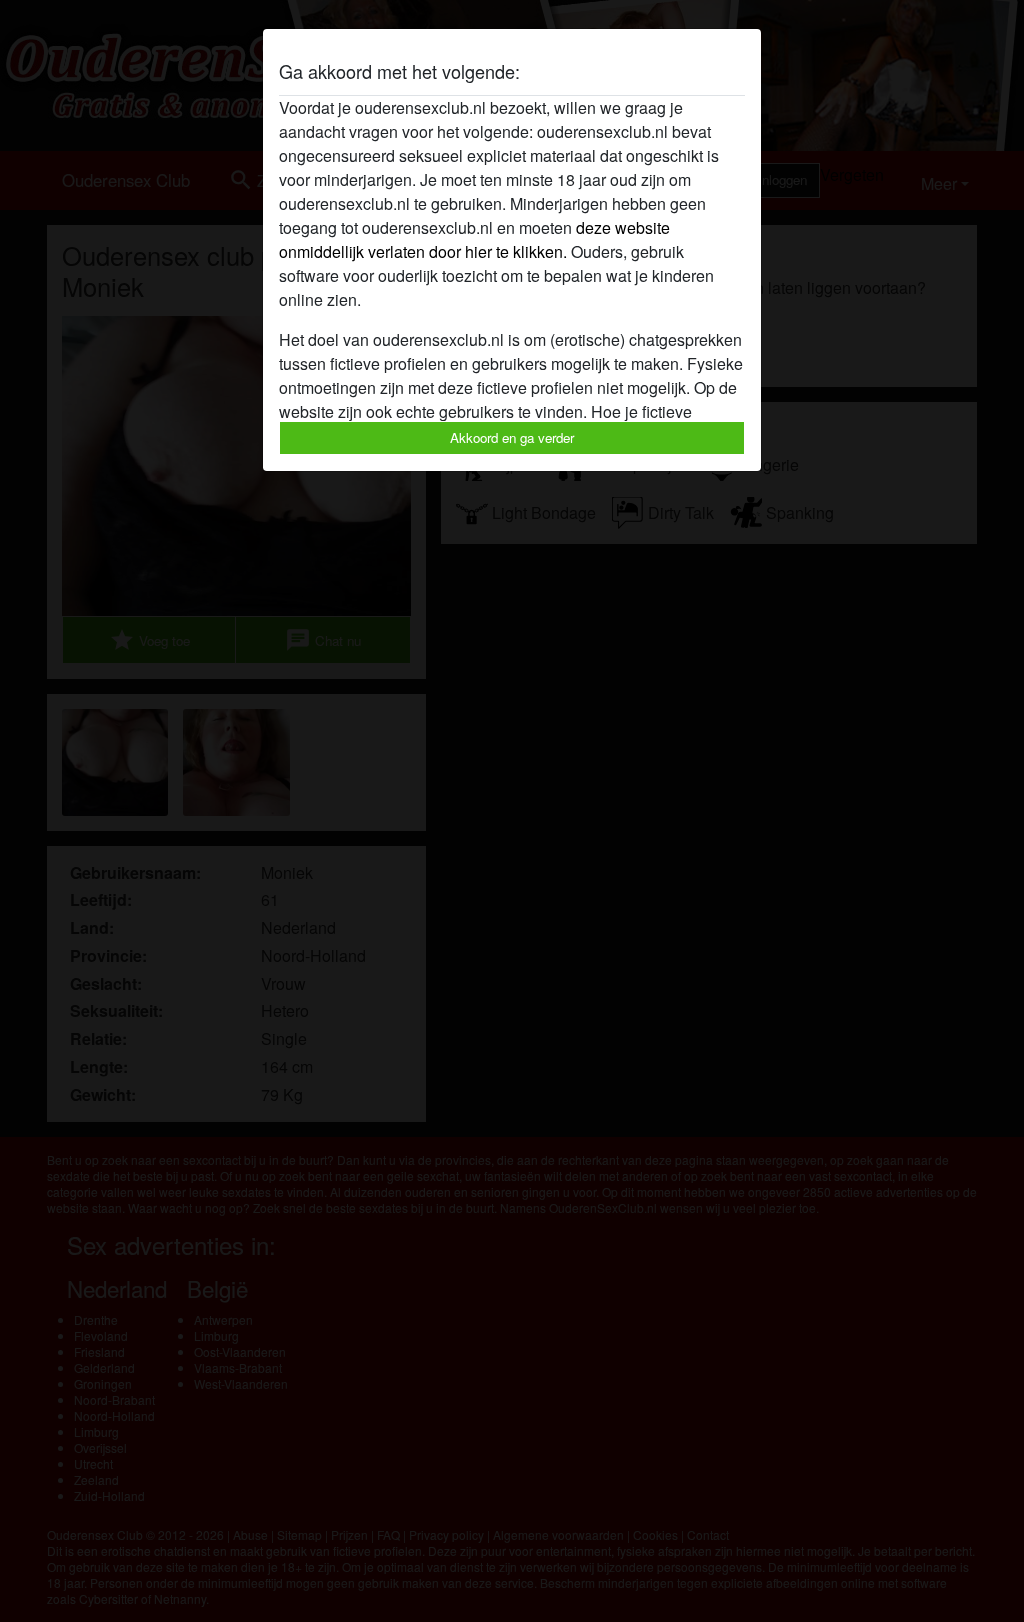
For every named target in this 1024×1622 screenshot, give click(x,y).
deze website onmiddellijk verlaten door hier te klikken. (474, 239)
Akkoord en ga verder (512, 437)
